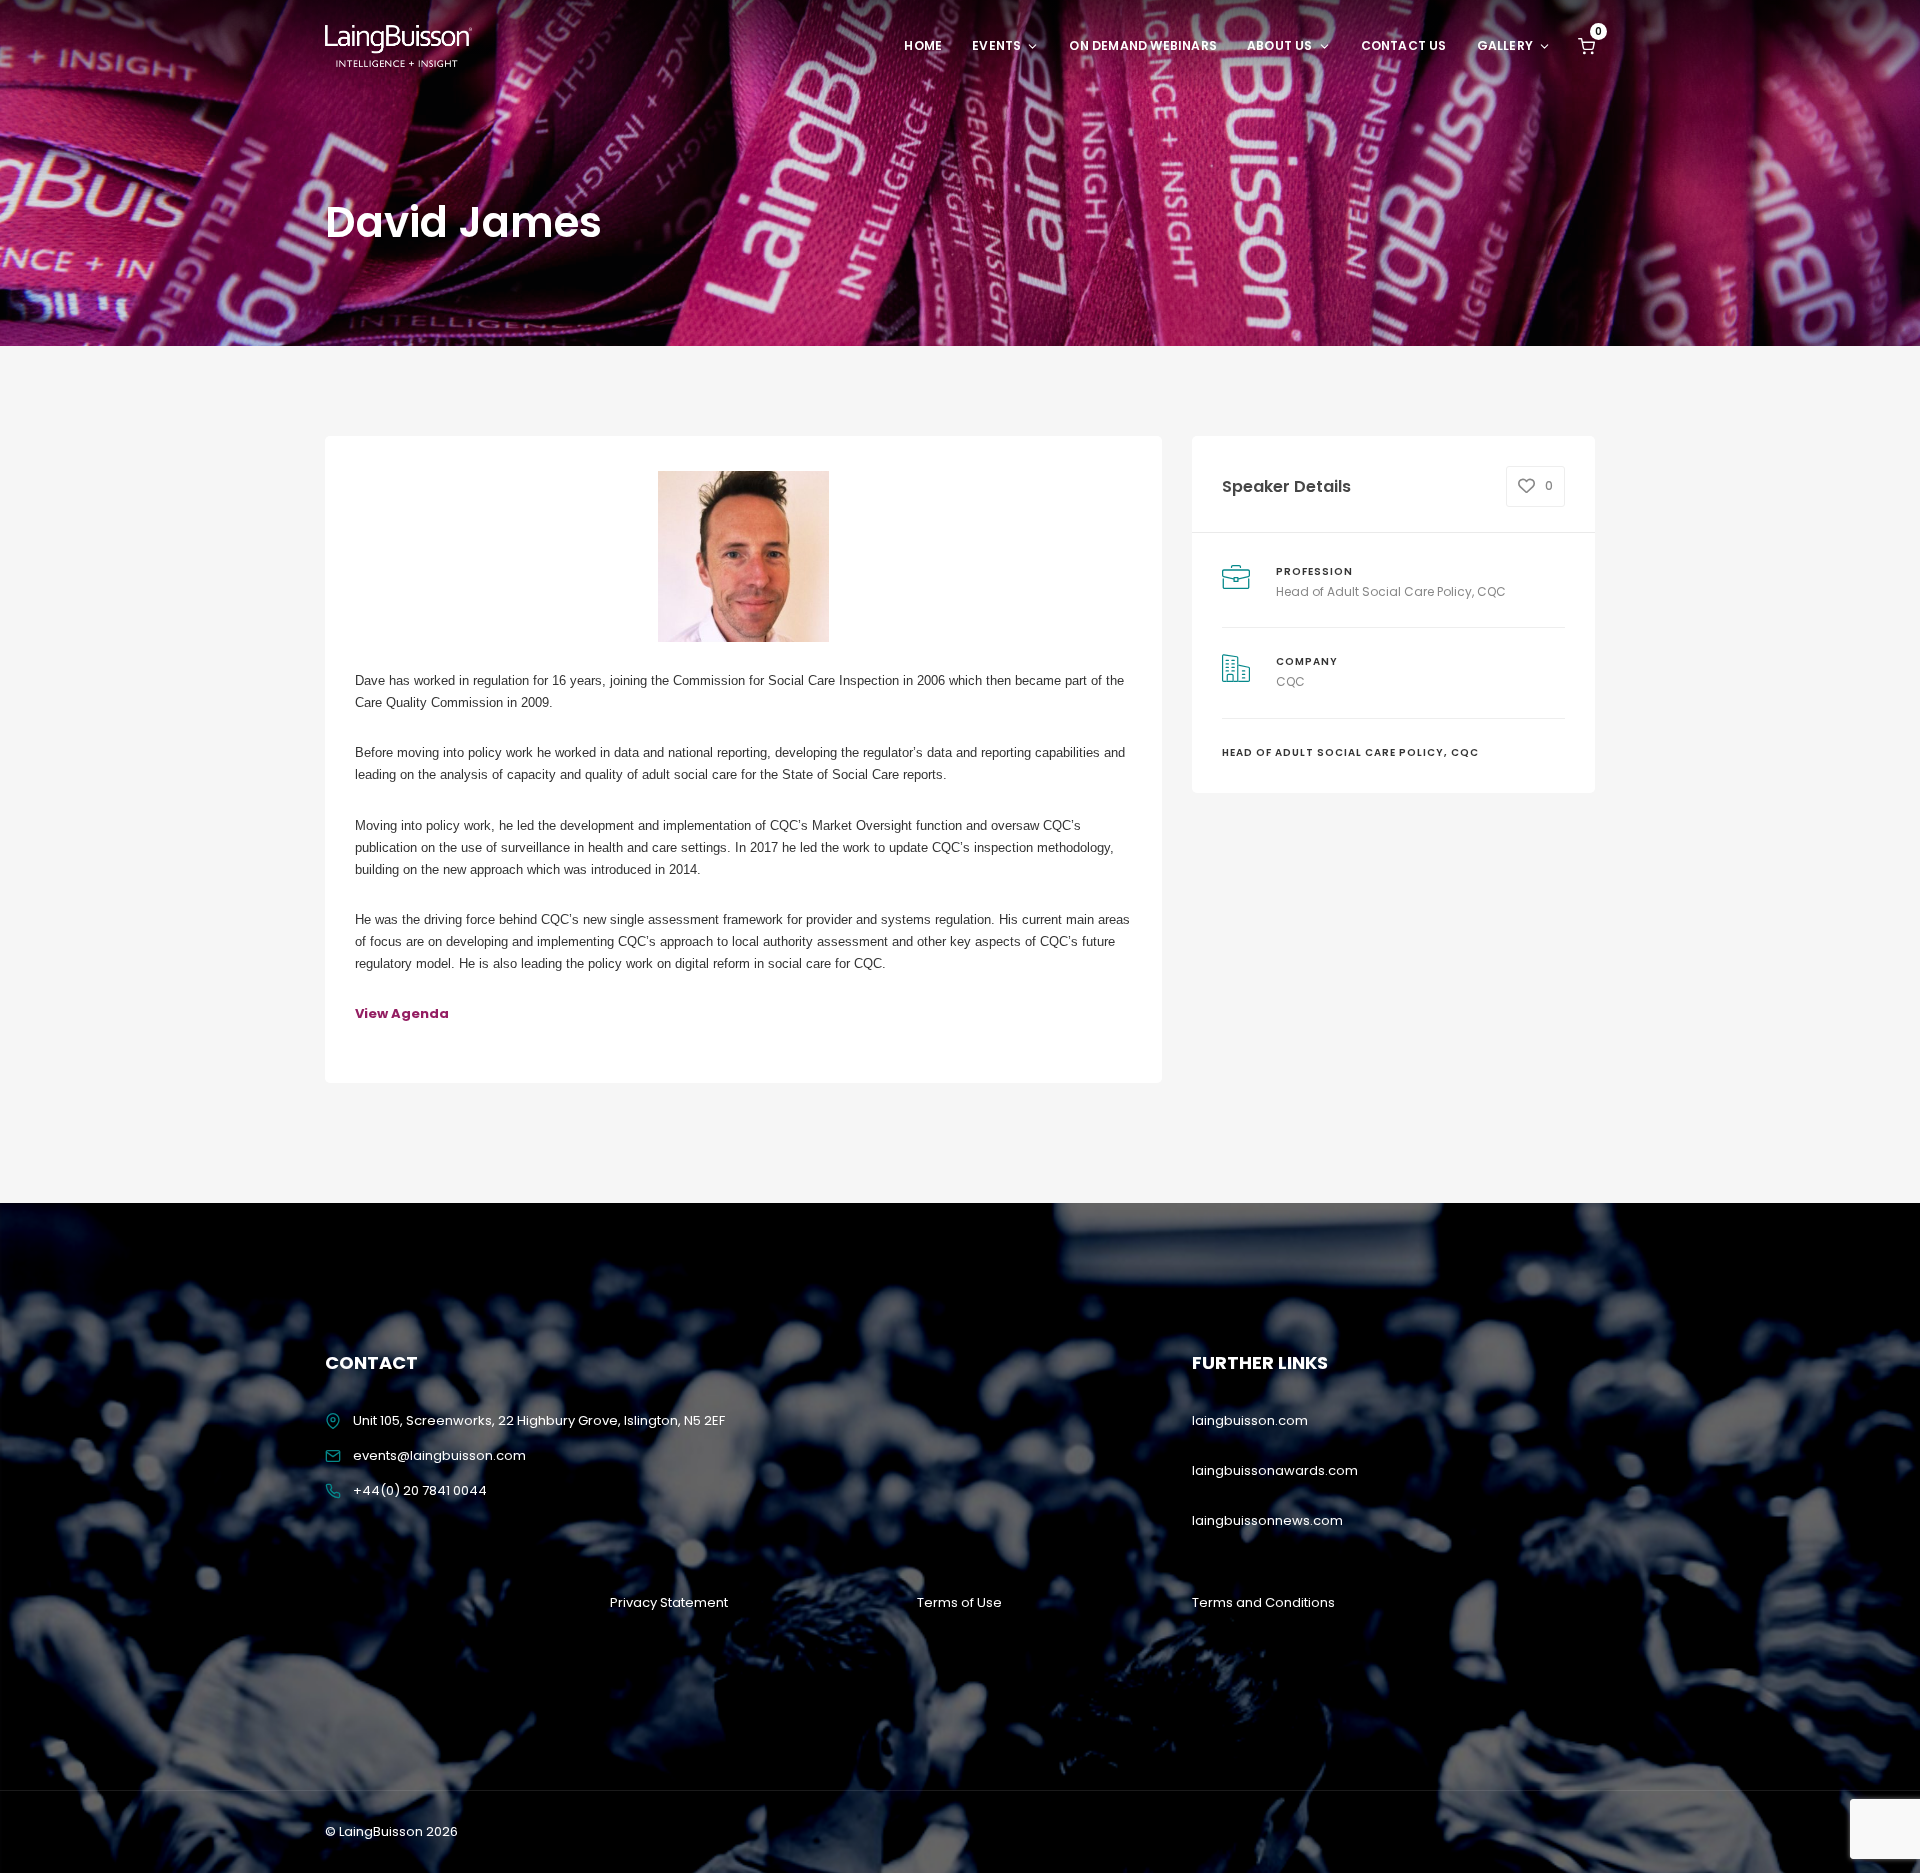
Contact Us (1404, 45)
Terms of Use (959, 1602)
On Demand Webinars (1143, 45)
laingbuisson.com (1250, 1420)
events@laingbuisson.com (439, 1455)
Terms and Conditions (1263, 1602)
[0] (1586, 45)
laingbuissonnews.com (1267, 1520)
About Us (1280, 45)
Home (923, 45)
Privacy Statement (669, 1602)
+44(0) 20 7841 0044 (420, 1490)
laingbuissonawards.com (1275, 1470)
